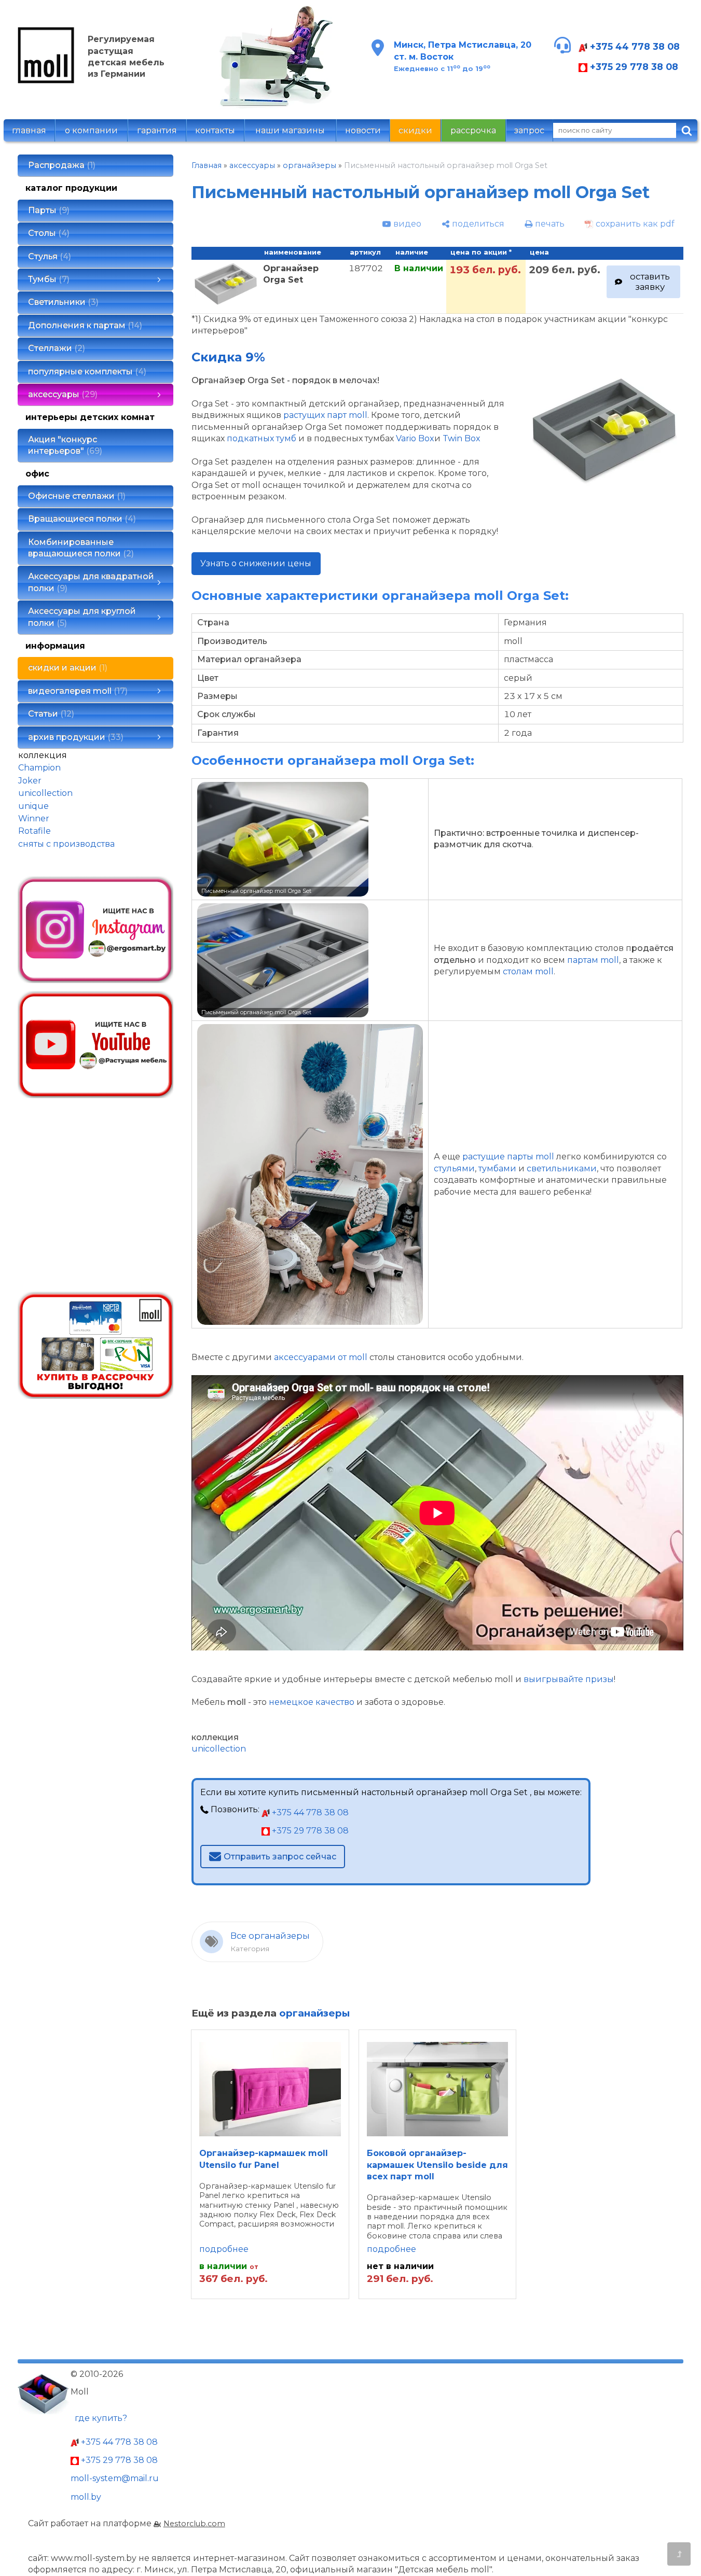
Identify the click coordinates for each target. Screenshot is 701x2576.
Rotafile (35, 831)
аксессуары (252, 165)
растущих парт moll (325, 415)
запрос (529, 130)
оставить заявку (650, 281)
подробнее (224, 2249)
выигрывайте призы (569, 1679)
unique (33, 806)
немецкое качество (312, 1702)
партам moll (593, 960)
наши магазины (290, 130)
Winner (34, 818)
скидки (415, 130)
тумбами (497, 1168)
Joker (30, 781)
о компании (91, 130)
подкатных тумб (262, 438)
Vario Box (415, 438)
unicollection (45, 793)
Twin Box (462, 438)
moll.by (86, 2497)
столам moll (528, 971)
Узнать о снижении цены (256, 563)
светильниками (562, 1168)
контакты (215, 130)
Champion (39, 768)
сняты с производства (66, 844)
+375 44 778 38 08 (634, 46)
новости (363, 130)
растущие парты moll (508, 1157)
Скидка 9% (228, 357)
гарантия (157, 130)
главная (29, 130)
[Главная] (46, 81)
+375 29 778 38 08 (633, 67)
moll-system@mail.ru (115, 2478)
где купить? (101, 2418)
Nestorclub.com (194, 2524)
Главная (207, 165)
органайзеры (310, 165)
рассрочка (473, 130)
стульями (454, 1168)
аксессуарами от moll (321, 1357)
